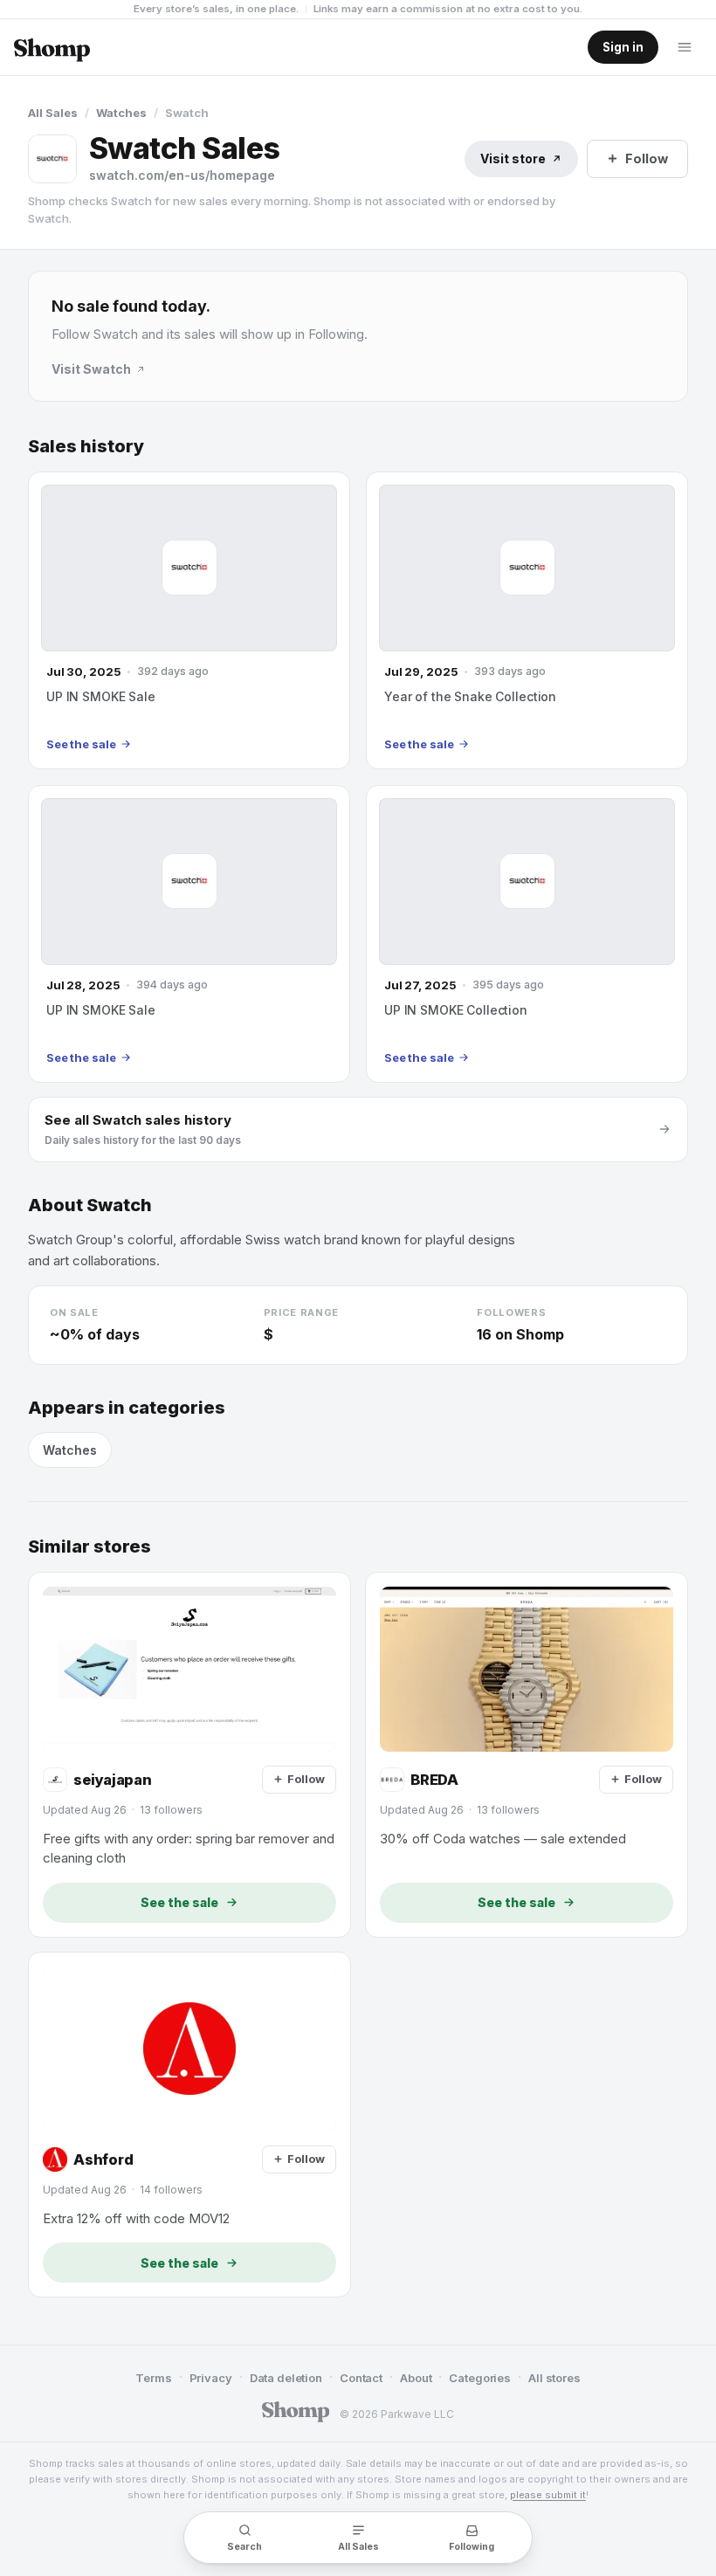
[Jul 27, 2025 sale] (527, 934)
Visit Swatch (91, 369)
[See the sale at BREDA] (527, 1755)
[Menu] (685, 47)
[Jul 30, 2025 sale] (189, 620)
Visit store (513, 158)
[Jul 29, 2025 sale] (527, 620)
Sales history (86, 447)
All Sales (53, 113)
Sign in (623, 47)
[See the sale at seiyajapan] (189, 1755)
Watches (121, 113)
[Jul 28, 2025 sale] (189, 934)
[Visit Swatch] (52, 159)
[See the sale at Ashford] (189, 2125)
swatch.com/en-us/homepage (182, 175)
